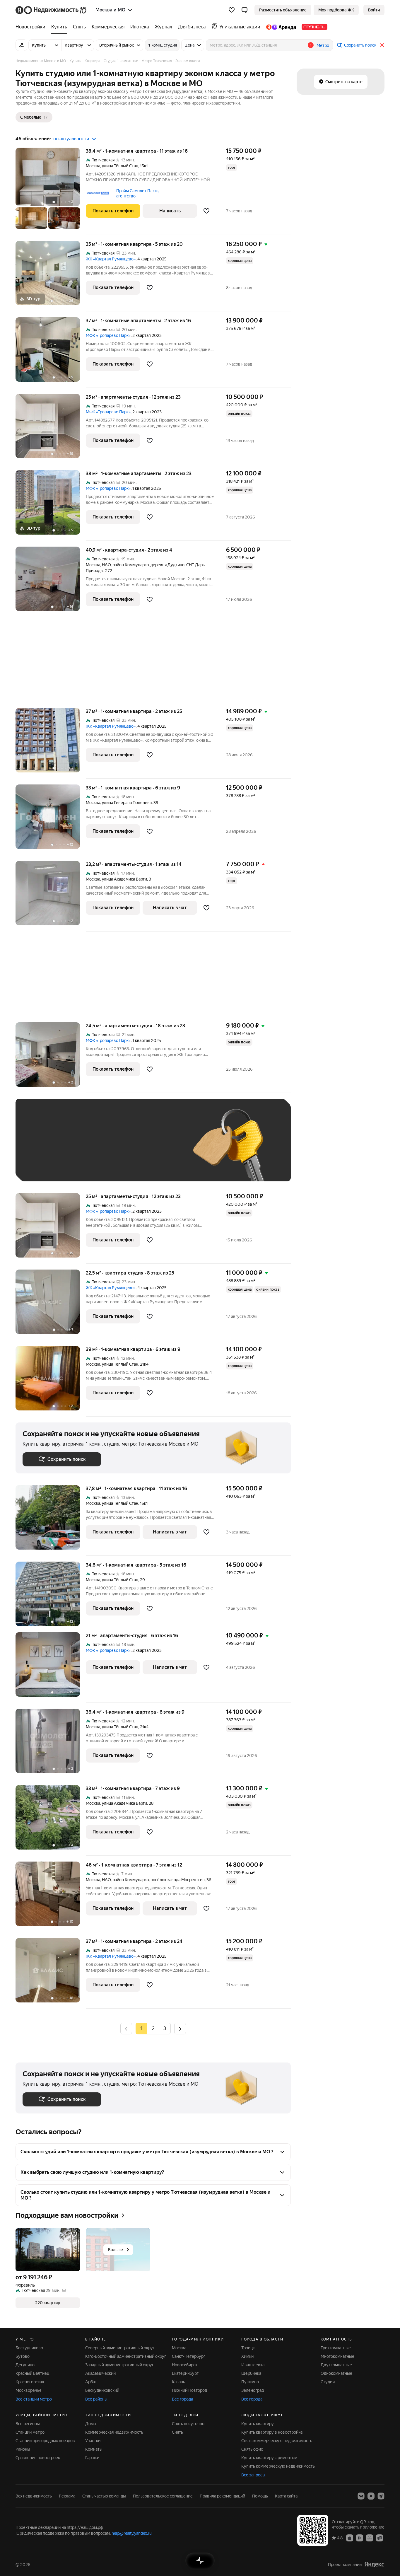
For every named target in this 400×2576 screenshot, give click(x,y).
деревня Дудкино (167, 565)
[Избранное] (232, 10)
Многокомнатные (337, 2356)
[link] (374, 10)
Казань (178, 2382)
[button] (245, 10)
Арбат (91, 2382)
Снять (177, 2432)
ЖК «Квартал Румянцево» (111, 259)
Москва (93, 166)
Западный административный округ (119, 2365)
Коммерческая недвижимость (114, 2432)
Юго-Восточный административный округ (126, 2356)
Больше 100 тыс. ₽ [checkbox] (48, 1166)
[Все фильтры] (21, 45)
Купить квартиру (258, 2424)
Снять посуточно (188, 2424)
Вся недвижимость (34, 2496)
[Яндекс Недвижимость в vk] (361, 2496)
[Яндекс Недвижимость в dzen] (371, 2496)
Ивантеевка (253, 2365)
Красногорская (30, 2382)
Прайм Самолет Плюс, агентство (137, 193)
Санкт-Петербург (189, 2356)
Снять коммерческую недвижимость (277, 2441)
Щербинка (251, 2373)
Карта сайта (286, 2496)
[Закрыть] (382, 45)
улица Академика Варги (124, 879)
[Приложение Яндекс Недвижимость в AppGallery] (370, 2538)
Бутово (23, 2356)
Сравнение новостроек (38, 2458)
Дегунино (25, 2365)
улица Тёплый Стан (120, 166)
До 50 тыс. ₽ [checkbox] (80, 1149)
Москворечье (29, 2390)
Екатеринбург (185, 2373)
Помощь (260, 2496)
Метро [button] (323, 45)
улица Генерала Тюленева (127, 803)
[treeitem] (32, 27)
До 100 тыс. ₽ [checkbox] (158, 1149)
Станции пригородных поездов (45, 2441)
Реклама (67, 2496)
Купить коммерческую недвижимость (278, 2466)
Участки (93, 2441)
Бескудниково (29, 2348)
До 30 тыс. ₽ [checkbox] (41, 1149)
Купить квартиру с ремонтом (269, 2458)
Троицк (248, 2348)
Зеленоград (253, 2390)
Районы (23, 2449)
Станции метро (30, 2432)
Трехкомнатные (336, 2348)
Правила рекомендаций (222, 2496)
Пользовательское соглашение (163, 2496)
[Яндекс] (374, 2564)
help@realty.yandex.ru (132, 2533)
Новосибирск (185, 2365)
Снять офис (252, 2449)
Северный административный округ (120, 2348)
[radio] (153, 2029)
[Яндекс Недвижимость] (51, 10)
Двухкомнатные (336, 2365)
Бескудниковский (102, 2390)
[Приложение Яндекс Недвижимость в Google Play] (360, 2538)
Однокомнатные (336, 2373)
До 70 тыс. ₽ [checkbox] (119, 1149)
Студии (328, 2382)
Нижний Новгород (189, 2390)
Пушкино (250, 2382)
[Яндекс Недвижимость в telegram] (381, 2496)
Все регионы (28, 2424)
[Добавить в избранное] (206, 211)
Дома (90, 2424)
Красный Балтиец (32, 2373)
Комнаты (94, 2449)
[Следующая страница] (180, 2028)
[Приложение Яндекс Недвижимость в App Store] (350, 2538)
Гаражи (92, 2458)
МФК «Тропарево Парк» (108, 335)
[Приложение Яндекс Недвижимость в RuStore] (380, 2538)
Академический (100, 2373)
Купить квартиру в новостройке (272, 2432)
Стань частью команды (104, 2496)
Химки (247, 2356)
